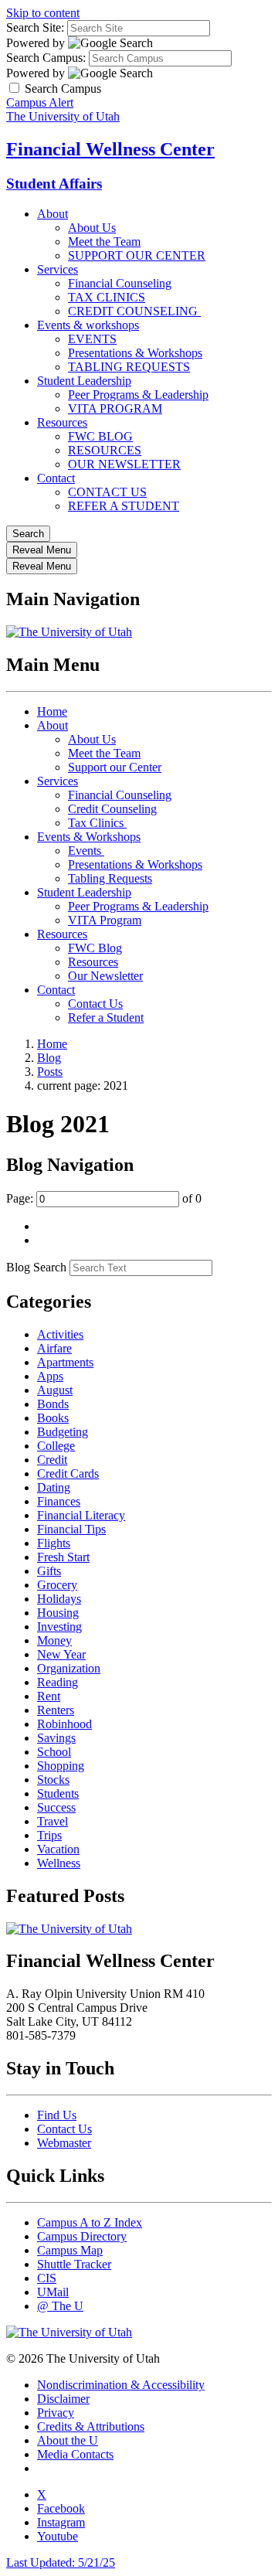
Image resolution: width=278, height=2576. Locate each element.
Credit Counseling (112, 809)
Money (54, 1640)
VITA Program (105, 920)
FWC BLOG (100, 436)
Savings (56, 1738)
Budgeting (63, 1432)
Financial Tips (71, 1529)
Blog (49, 1058)
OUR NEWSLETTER (124, 464)
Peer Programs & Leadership (138, 395)
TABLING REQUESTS (129, 367)
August (55, 1390)
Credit (52, 1460)
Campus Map (70, 2250)
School (54, 1752)
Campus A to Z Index (90, 2222)
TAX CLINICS (107, 297)
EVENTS (92, 339)
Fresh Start (63, 1557)
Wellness (59, 1863)
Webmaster (64, 2143)
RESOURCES (105, 450)
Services (58, 269)
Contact (56, 478)
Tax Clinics (97, 823)
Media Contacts (75, 2454)
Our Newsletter (105, 976)
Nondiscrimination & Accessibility (121, 2385)
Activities (60, 1334)
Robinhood (64, 1724)
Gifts (49, 1571)
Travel (53, 1821)
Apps (50, 1376)
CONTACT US (107, 492)
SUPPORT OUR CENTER (137, 255)
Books (53, 1418)
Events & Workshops (89, 837)
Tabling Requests (110, 878)
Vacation (58, 1849)
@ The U (60, 2306)
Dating (54, 1487)
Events (86, 851)
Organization (69, 1668)
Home (52, 711)
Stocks (53, 1780)
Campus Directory (82, 2236)
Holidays (59, 1599)
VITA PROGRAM (115, 408)
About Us (92, 228)
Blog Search (36, 1267)
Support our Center (115, 767)
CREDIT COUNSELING (134, 311)
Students (58, 1793)
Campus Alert (40, 102)
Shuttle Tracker (74, 2264)
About (53, 214)
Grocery (57, 1585)
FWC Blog (95, 948)
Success (56, 1807)
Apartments (65, 1362)
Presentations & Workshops (135, 353)
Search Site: (35, 27)
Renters (56, 1710)
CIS (47, 2278)
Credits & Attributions (91, 2426)
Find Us (57, 2115)
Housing (58, 1613)
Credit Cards (68, 1473)
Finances (59, 1501)
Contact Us (95, 1004)
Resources (62, 422)
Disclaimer (63, 2399)
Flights (54, 1543)
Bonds (53, 1404)
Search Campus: (46, 58)
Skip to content (43, 13)
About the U (68, 2440)
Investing (59, 1627)
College (56, 1446)
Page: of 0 (104, 1198)
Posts (50, 1072)
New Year (61, 1654)
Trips (49, 1835)
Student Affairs (54, 184)
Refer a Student (106, 1017)
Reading (58, 1682)
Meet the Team (104, 242)
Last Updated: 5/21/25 (61, 2562)
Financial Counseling (120, 283)
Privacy (56, 2413)
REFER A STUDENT (124, 506)
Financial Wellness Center (110, 149)
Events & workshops (88, 325)
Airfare (54, 1348)
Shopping (61, 1766)
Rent (49, 1696)
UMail (53, 2292)
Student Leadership (84, 381)
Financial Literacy (81, 1515)
